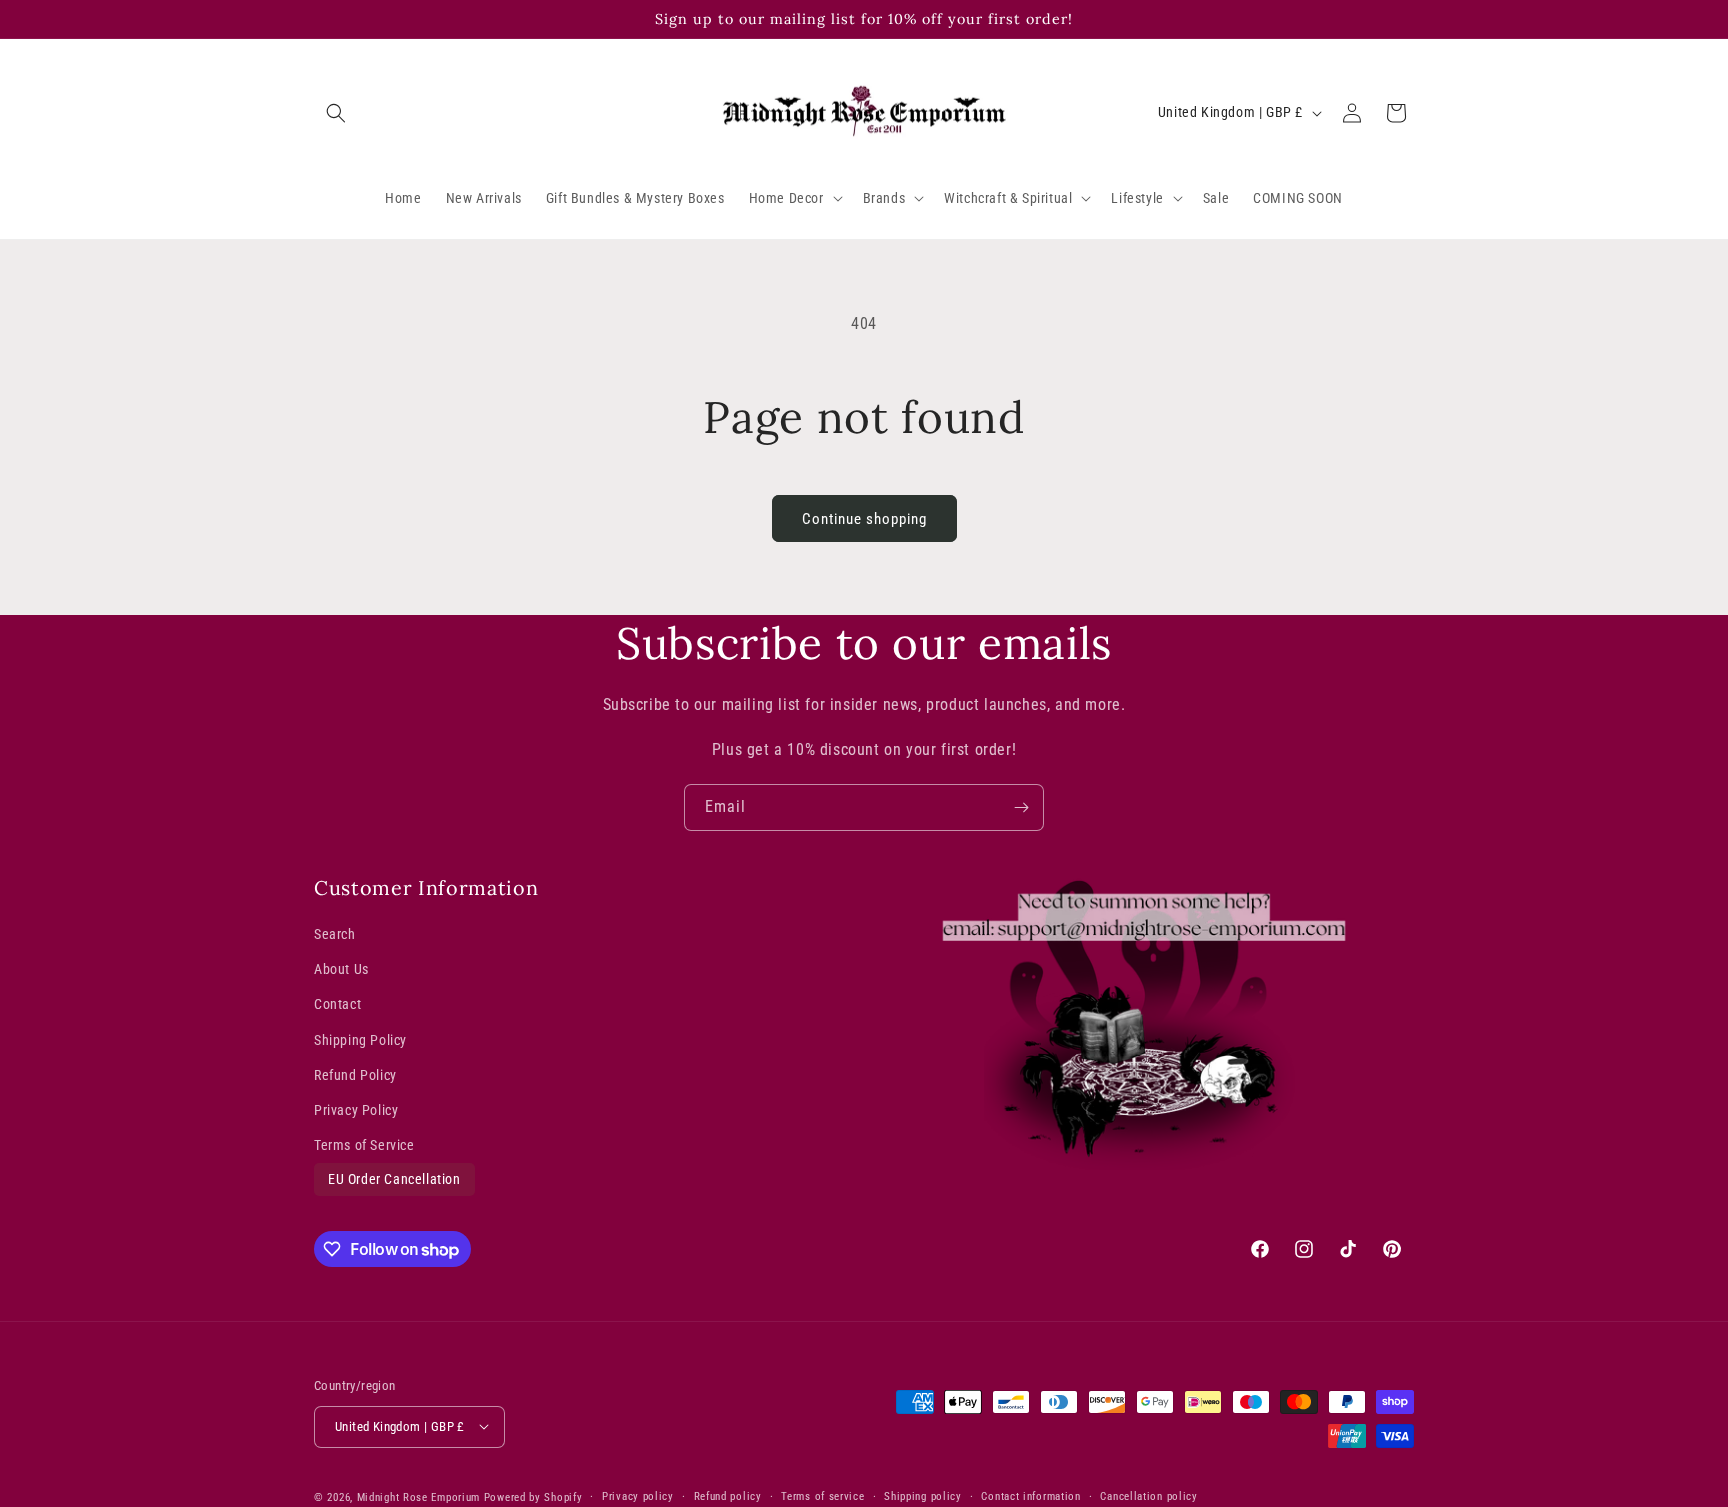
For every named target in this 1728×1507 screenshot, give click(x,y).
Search (335, 934)
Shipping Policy (360, 1040)
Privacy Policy (356, 1110)
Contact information (1030, 1495)
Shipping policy (923, 1495)
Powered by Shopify (533, 1496)
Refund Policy (355, 1075)
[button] (336, 113)
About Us (341, 970)
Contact (337, 1005)
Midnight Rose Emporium (418, 1496)
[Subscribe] (1021, 807)
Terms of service (822, 1495)
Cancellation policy (1148, 1495)
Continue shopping (864, 519)
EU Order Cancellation (394, 1180)
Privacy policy (638, 1495)
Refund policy (728, 1495)
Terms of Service (364, 1145)
